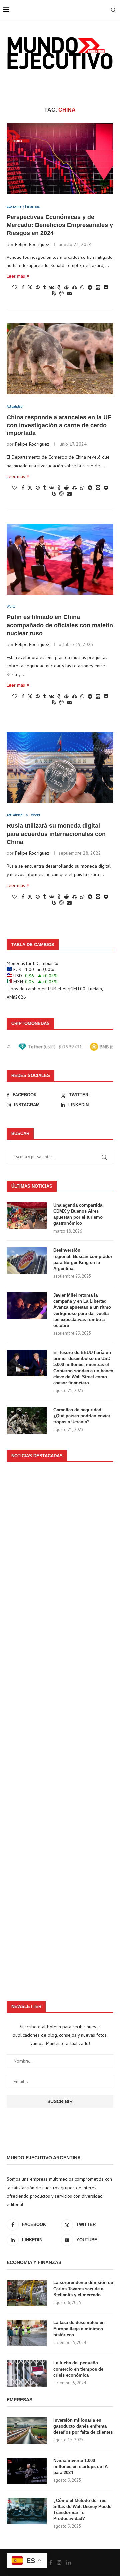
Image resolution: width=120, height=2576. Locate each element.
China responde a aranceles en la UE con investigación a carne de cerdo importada (59, 425)
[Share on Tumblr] (44, 287)
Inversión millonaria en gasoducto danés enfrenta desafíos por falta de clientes (83, 2426)
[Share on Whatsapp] (82, 287)
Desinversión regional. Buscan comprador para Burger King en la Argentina (83, 1259)
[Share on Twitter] (30, 287)
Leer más (16, 276)
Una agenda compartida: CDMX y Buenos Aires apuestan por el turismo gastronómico (78, 1214)
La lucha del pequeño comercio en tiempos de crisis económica (78, 2369)
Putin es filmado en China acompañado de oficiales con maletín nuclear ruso (60, 625)
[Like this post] (15, 287)
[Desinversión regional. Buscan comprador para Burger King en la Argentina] (27, 1261)
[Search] (113, 10)
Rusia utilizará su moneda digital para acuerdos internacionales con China (56, 834)
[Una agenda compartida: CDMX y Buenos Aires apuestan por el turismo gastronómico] (27, 1216)
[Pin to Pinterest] (38, 287)
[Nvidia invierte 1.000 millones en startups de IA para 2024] (27, 2471)
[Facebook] (51, 2562)
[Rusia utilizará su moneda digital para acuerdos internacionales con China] (60, 768)
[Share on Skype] (54, 293)
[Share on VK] (51, 287)
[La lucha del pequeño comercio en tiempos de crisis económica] (27, 2373)
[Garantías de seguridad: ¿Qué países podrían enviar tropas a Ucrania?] (27, 1420)
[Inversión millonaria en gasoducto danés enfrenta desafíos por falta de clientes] (27, 2431)
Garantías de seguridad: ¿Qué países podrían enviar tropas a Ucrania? (82, 1416)
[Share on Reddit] (66, 287)
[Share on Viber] (61, 293)
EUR (52, 989)
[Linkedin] (69, 2562)
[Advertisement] (60, 1728)
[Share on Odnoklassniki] (59, 287)
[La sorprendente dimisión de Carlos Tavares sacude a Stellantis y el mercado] (27, 2293)
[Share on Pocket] (106, 287)
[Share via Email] (69, 293)
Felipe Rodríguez (32, 244)
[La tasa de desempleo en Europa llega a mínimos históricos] (27, 2333)
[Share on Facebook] (23, 287)
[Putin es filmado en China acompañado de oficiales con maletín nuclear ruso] (60, 559)
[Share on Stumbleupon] (74, 287)
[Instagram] (59, 2562)
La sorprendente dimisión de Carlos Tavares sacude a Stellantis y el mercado (83, 2288)
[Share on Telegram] (90, 287)
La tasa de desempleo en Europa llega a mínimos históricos (79, 2329)
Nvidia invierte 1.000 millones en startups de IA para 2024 (80, 2466)
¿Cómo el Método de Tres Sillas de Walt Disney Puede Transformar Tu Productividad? (82, 2510)
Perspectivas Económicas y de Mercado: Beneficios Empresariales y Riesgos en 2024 (60, 225)
